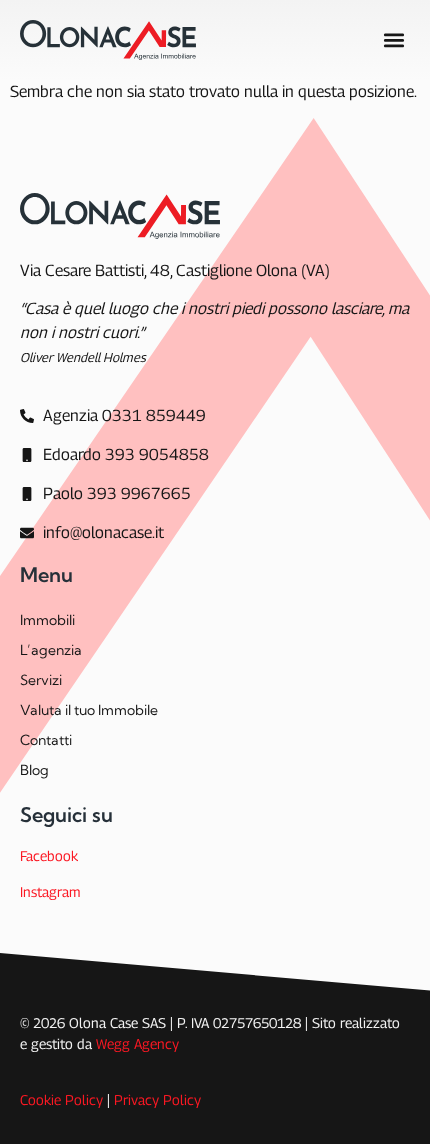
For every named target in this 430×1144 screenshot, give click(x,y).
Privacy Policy (157, 1099)
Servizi (41, 680)
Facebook (49, 855)
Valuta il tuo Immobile (89, 710)
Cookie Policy (61, 1099)
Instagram (50, 891)
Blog (34, 770)
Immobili (47, 620)
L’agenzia (51, 650)
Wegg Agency (137, 1043)
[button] (393, 39)
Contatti (46, 740)
